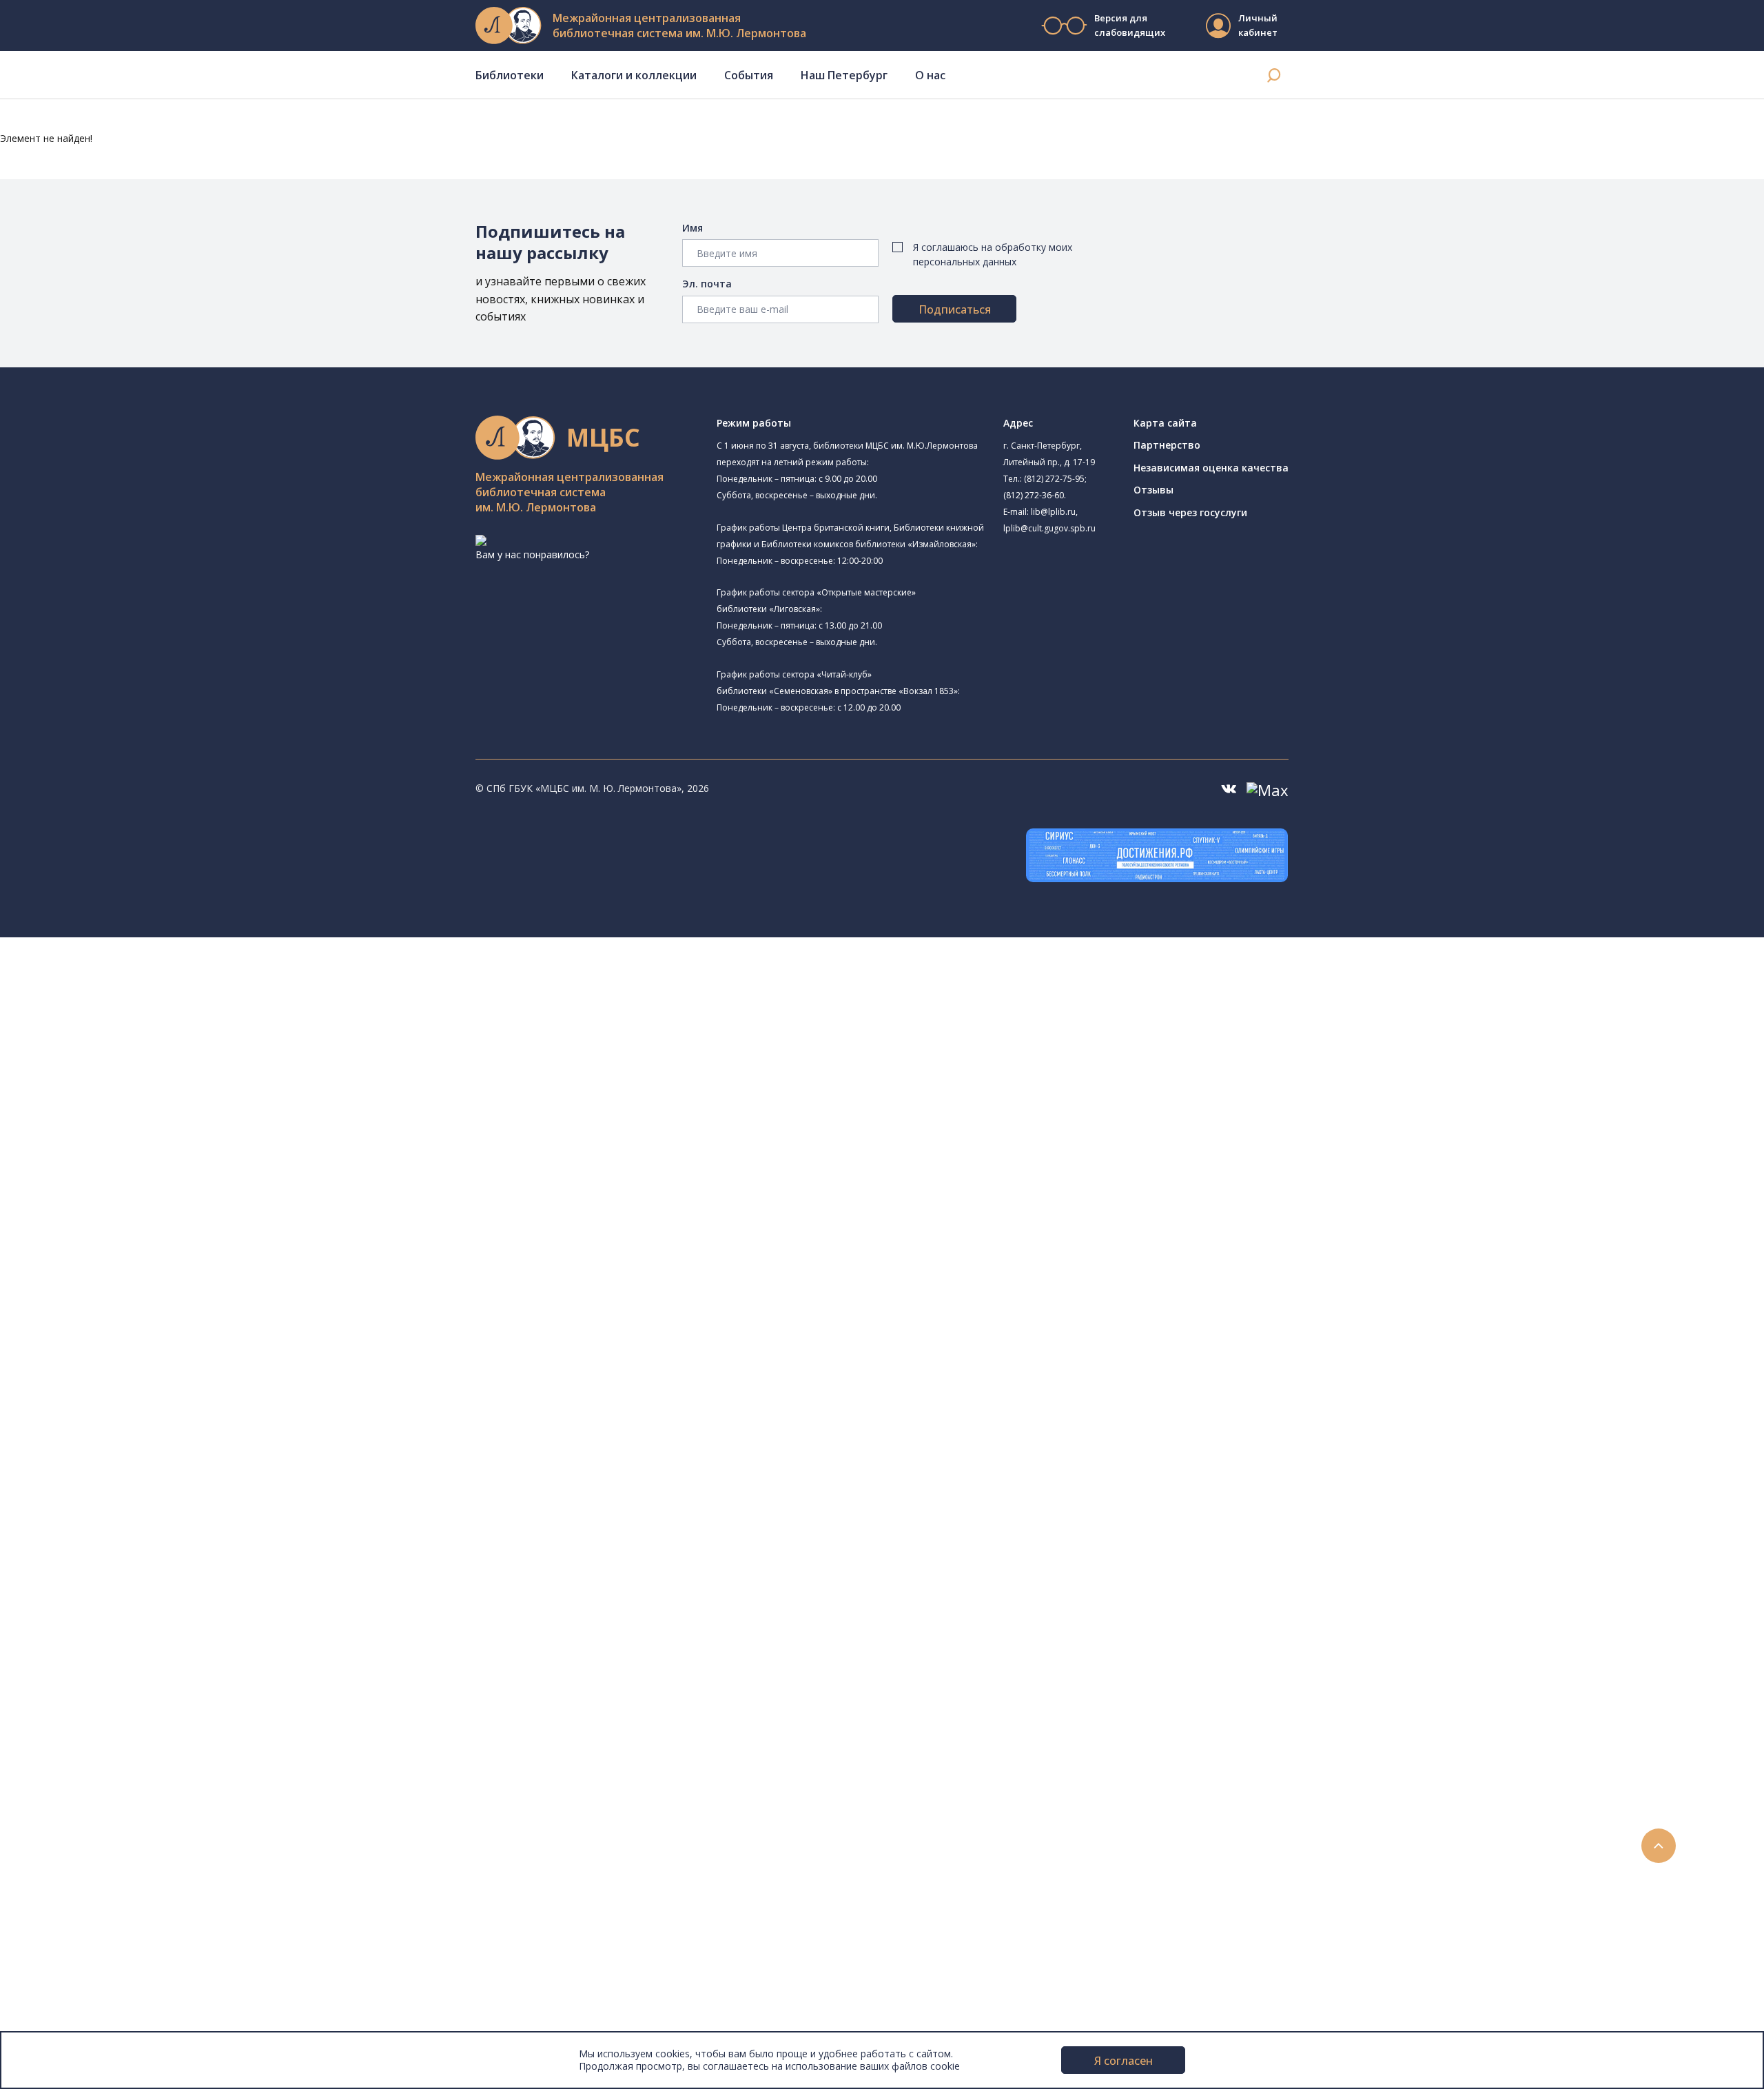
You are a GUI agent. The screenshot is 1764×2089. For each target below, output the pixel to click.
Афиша (60, 1777)
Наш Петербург (844, 75)
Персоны (65, 1792)
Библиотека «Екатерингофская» (175, 1009)
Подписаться (955, 309)
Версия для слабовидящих (1129, 25)
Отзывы (1153, 490)
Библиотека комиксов (132, 1314)
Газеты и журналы (109, 1453)
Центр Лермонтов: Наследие (147, 1218)
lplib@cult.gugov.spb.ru (1049, 528)
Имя (693, 228)
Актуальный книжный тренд (131, 1700)
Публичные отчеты (89, 2024)
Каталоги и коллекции (634, 75)
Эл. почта (707, 284)
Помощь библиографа (119, 1638)
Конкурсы (66, 1746)
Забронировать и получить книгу (144, 1654)
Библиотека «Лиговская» (158, 1043)
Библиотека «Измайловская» (148, 1076)
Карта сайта (1165, 423)
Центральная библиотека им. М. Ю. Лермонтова (211, 976)
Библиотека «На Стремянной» (170, 1026)
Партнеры (68, 1993)
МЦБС (59, 1932)
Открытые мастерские (133, 1249)
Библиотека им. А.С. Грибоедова (156, 1060)
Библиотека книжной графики (151, 1282)
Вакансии (66, 1978)
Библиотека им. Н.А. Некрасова (153, 1108)
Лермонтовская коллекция (151, 1515)
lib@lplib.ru (1053, 512)
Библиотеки (510, 75)
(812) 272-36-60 (1034, 495)
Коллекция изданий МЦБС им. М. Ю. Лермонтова (203, 1530)
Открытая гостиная (126, 1233)
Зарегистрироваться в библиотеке (148, 1623)
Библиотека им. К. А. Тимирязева (157, 993)
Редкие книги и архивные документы (152, 1468)
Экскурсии (68, 1885)
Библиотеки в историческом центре (175, 1869)
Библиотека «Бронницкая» (142, 1154)
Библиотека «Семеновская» (145, 1139)
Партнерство (1167, 445)
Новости (64, 1731)
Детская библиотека (129, 1170)
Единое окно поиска (113, 1360)
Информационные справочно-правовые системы (182, 1484)
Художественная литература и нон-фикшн (165, 1422)
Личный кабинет (1258, 25)
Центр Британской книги (156, 1297)
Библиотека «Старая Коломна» (172, 1091)
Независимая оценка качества (1211, 468)
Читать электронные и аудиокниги (147, 1685)
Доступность (75, 1963)
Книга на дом (97, 1669)
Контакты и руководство (103, 1947)
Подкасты (67, 1838)
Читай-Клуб (126, 1201)
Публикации (72, 1901)
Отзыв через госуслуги (1190, 512)
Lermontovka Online (90, 1808)
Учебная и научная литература (139, 1437)
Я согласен (1124, 2061)
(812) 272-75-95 (1054, 479)
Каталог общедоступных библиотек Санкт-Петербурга (196, 1376)
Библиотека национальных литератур (188, 1264)
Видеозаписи (75, 1823)
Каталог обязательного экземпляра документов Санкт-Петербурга (226, 1391)
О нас (930, 75)
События (749, 75)
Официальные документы (104, 2009)
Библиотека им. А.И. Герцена (148, 1124)
